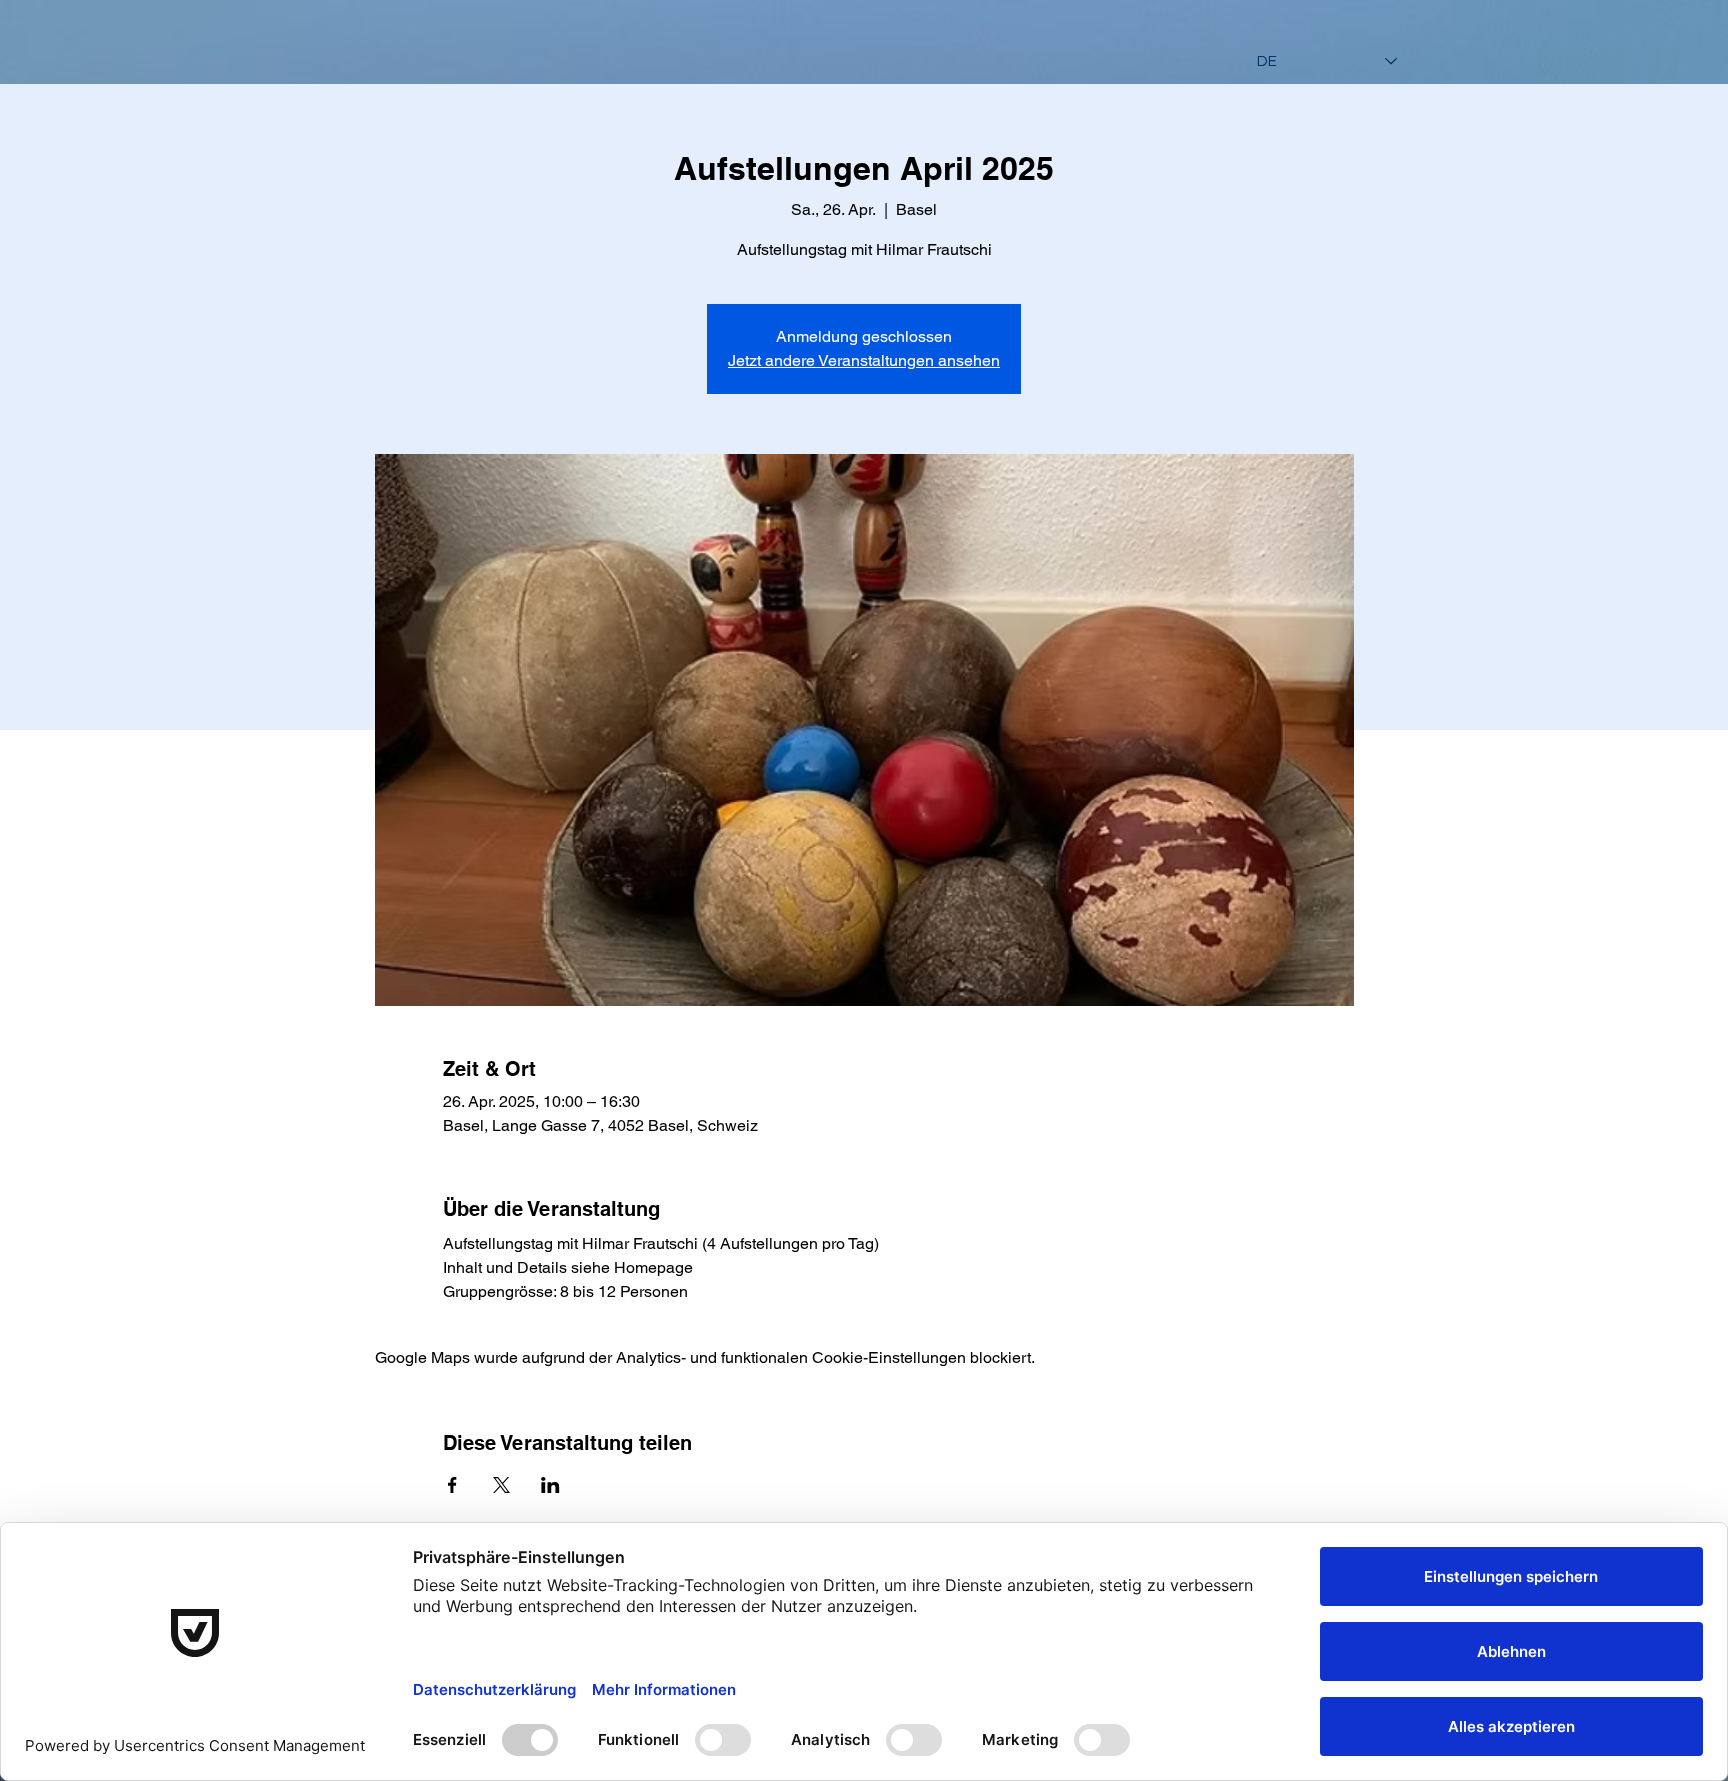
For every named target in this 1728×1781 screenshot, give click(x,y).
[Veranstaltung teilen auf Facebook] (452, 1485)
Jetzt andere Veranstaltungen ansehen (864, 360)
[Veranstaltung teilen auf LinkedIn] (550, 1485)
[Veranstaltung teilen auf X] (501, 1485)
